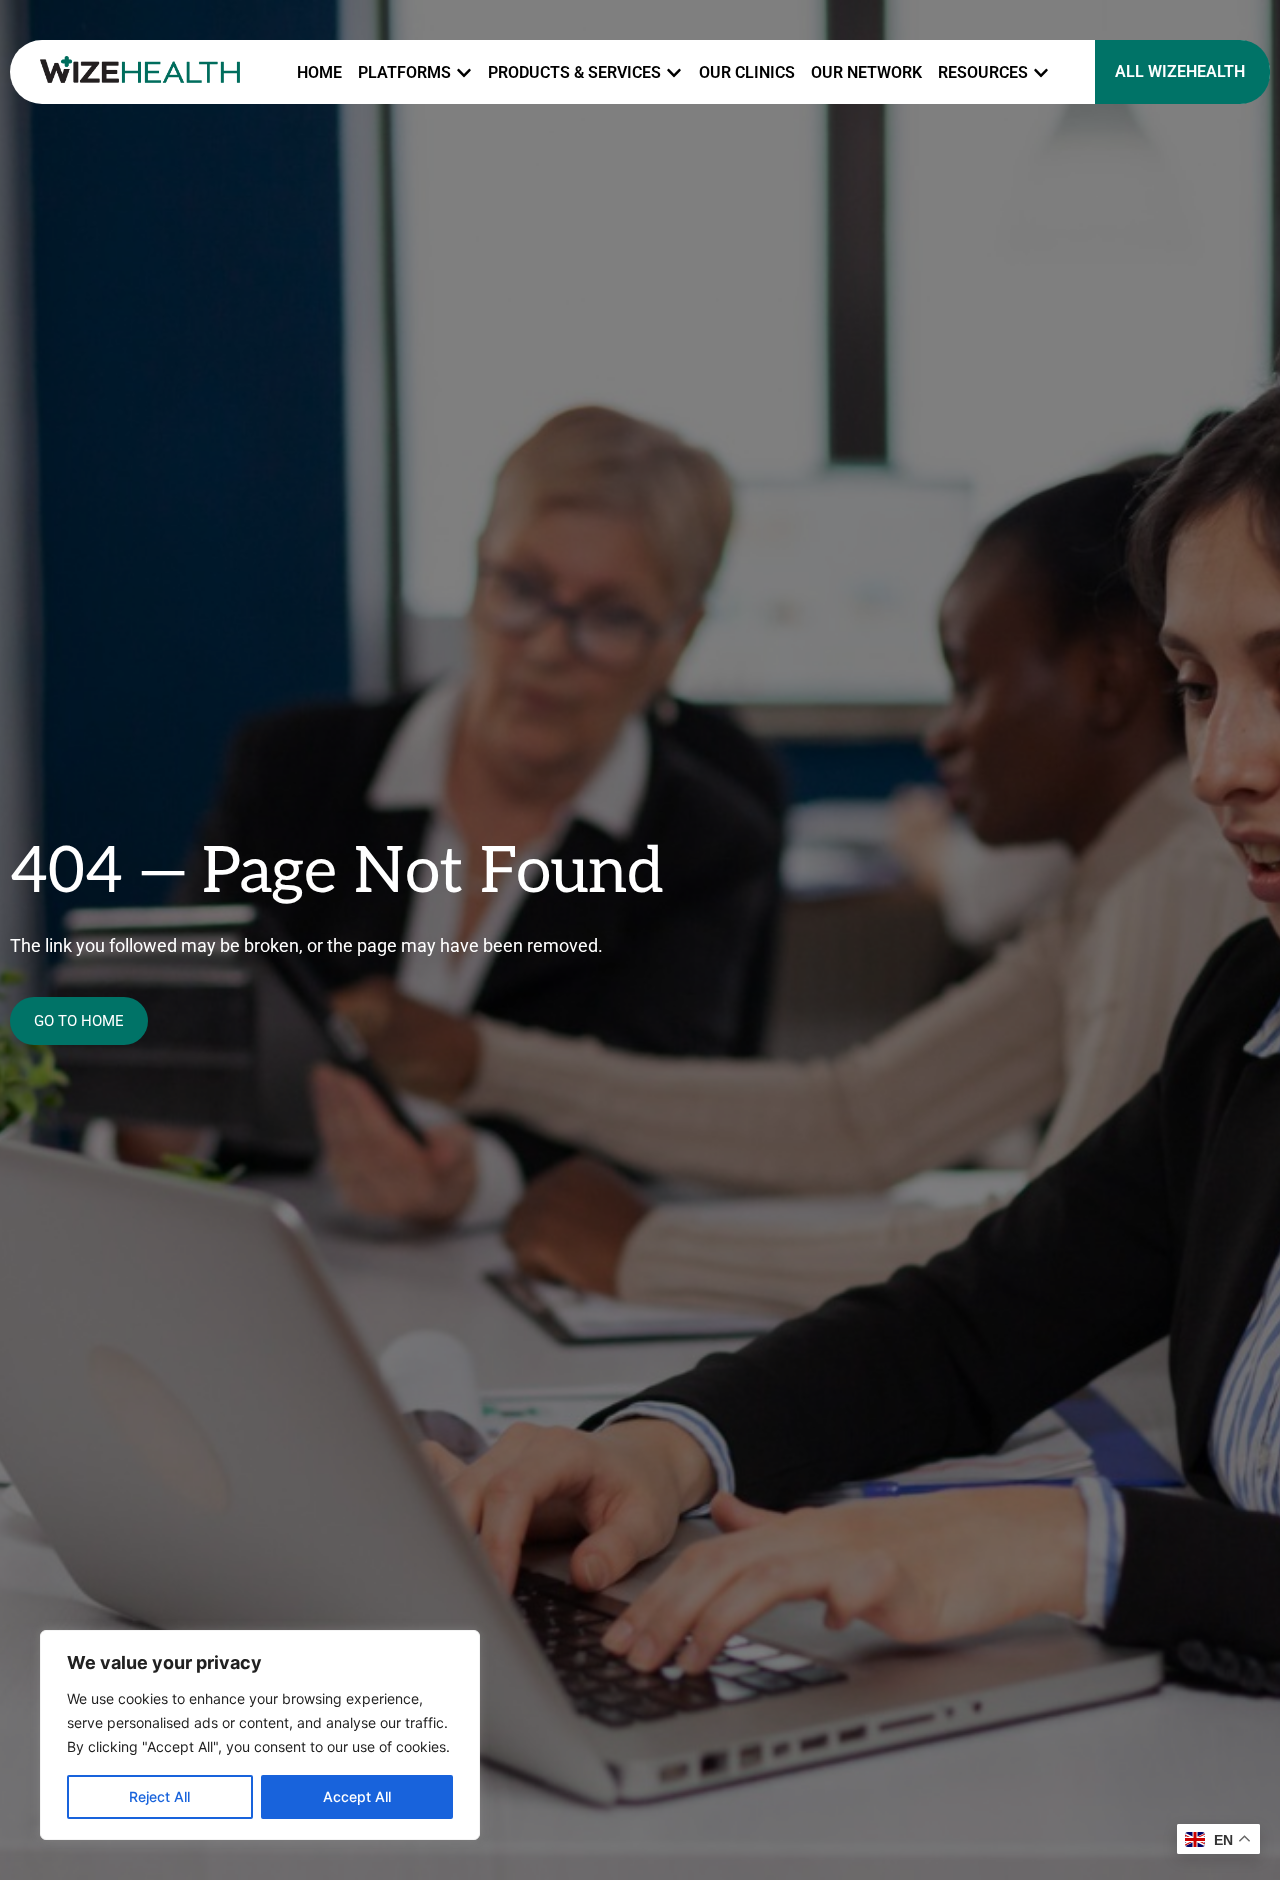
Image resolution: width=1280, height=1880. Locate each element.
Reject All (159, 1796)
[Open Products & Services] (674, 73)
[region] (260, 1735)
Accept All (357, 1796)
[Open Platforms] (464, 73)
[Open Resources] (1041, 73)
